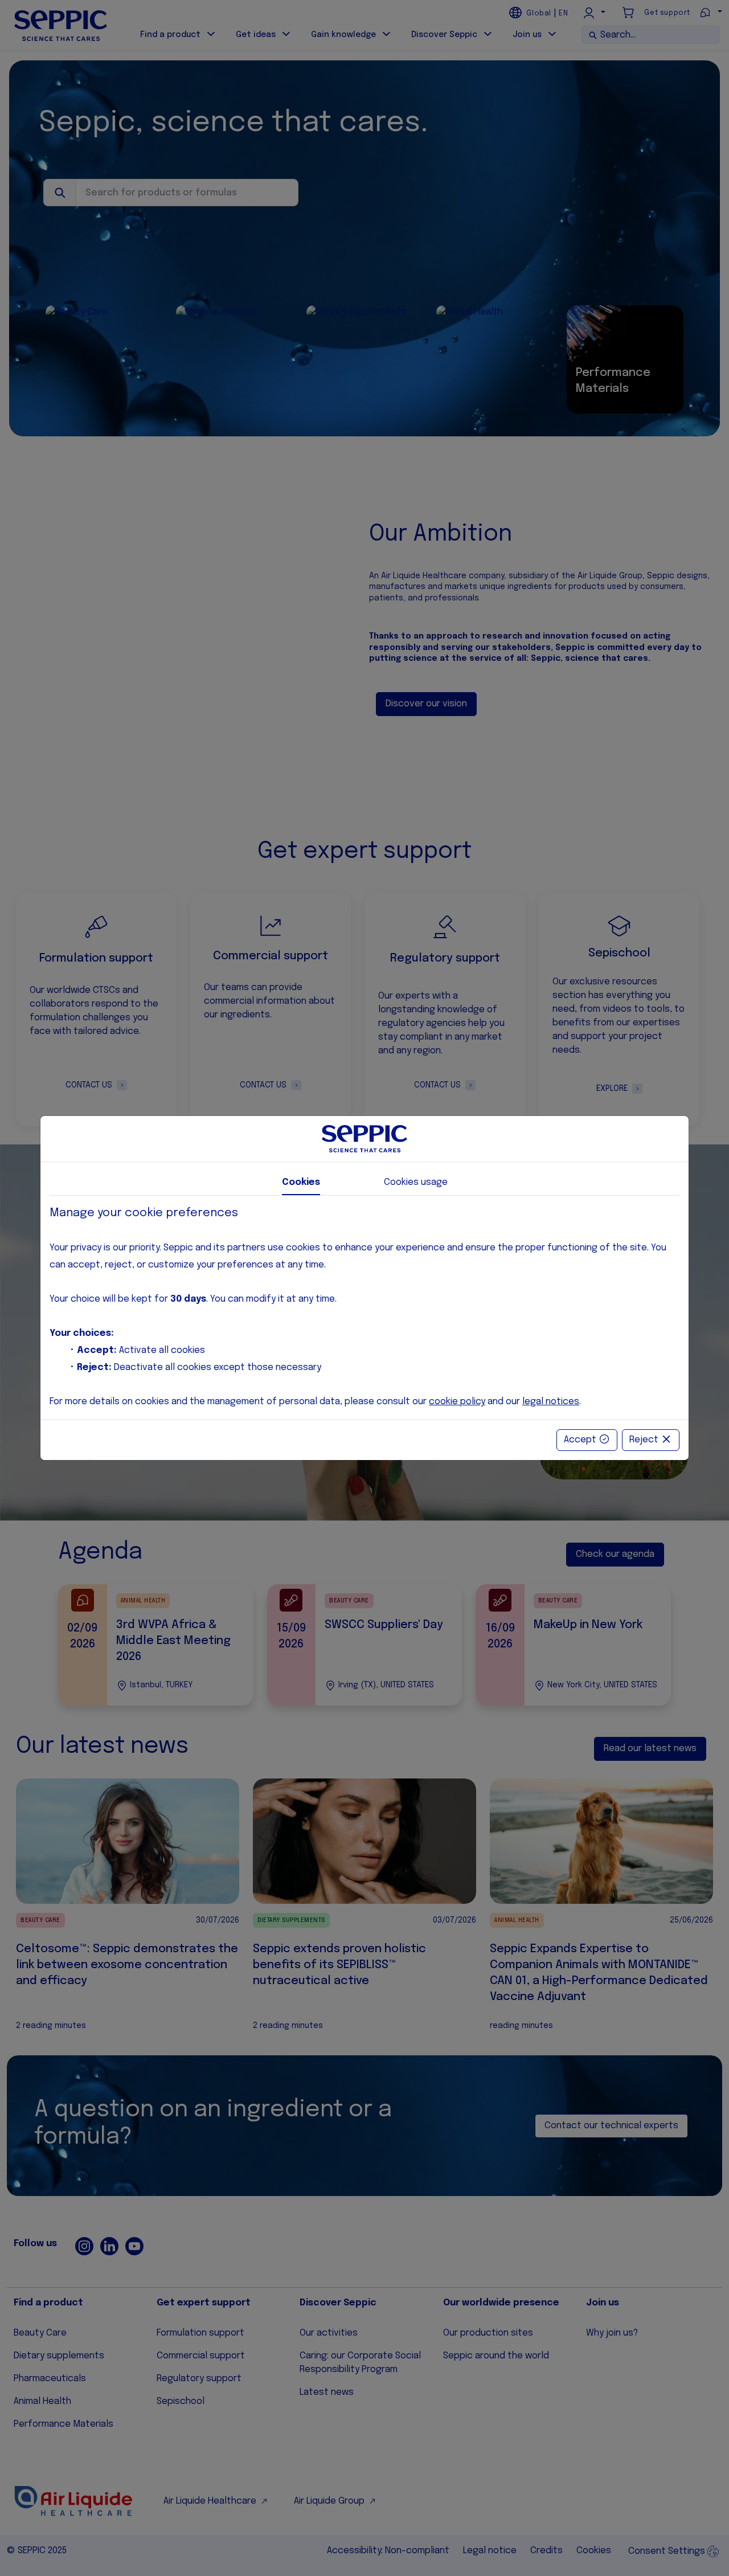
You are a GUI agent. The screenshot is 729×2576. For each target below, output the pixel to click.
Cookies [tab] (301, 1182)
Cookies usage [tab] (416, 1182)
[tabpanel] (364, 1308)
